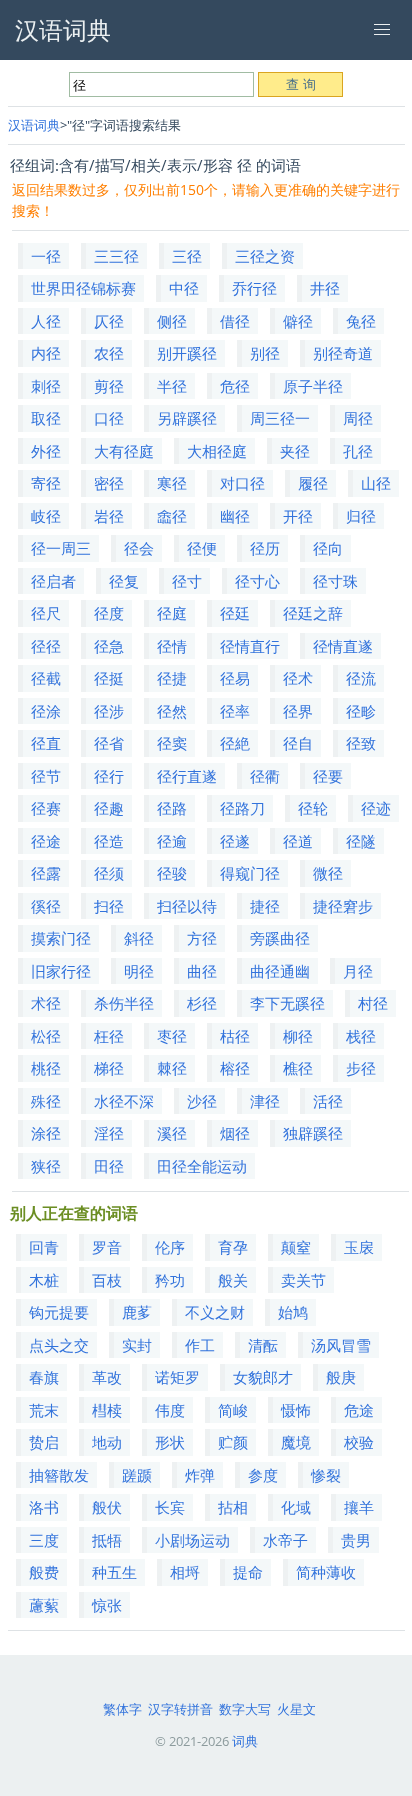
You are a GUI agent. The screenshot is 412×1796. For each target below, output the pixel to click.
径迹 (376, 808)
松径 (46, 1036)
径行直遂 (187, 776)
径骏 (172, 873)
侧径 (172, 321)
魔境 (296, 1442)
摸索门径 (61, 938)
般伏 (107, 1507)
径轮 (313, 808)
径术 (298, 678)
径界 (298, 711)
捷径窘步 (343, 906)
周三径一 (280, 418)
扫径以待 (187, 906)
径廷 (235, 613)
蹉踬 (137, 1475)
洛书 (44, 1507)
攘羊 (359, 1507)
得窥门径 (250, 873)
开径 (298, 516)
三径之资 (265, 256)
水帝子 (285, 1540)
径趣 (109, 808)
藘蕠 (44, 1605)
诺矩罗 (177, 1377)
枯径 (235, 1036)
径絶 (235, 743)
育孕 (233, 1247)
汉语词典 (34, 125)
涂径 (46, 1133)
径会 (139, 548)
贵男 (356, 1540)
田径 (109, 1166)
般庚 (341, 1377)
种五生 (114, 1572)
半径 (172, 386)
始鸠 (293, 1312)
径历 (265, 548)
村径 (373, 1003)
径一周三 (61, 548)
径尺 (46, 613)
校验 (359, 1442)
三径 (187, 256)
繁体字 (122, 1709)
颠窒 (296, 1247)
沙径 (202, 1101)
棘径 (172, 1068)
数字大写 (245, 1709)
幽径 (235, 516)
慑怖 (296, 1410)
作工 (200, 1345)
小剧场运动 (192, 1540)
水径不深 (124, 1101)
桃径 (46, 1068)
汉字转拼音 (180, 1709)
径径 (46, 646)
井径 (325, 288)
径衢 (265, 776)
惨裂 (326, 1475)
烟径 (235, 1133)
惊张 (107, 1605)
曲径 (202, 971)
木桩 (44, 1280)
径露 (46, 873)
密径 (109, 483)
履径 (313, 483)
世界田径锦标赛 (83, 288)
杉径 (202, 1003)
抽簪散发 (59, 1475)
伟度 (170, 1410)
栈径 (361, 1036)
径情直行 (250, 646)
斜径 (139, 938)
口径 (109, 418)
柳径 (298, 1036)
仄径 (109, 321)
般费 (44, 1572)
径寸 (187, 581)
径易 (235, 678)
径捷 (172, 678)
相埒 (185, 1572)
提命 (248, 1572)
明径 (139, 971)
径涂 (46, 711)
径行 (109, 776)
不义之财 (215, 1312)
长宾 (170, 1507)
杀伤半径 (124, 1003)
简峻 (233, 1410)
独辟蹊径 (313, 1133)
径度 (109, 613)
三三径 (116, 256)
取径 (46, 418)
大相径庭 (217, 451)
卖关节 (303, 1280)
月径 (358, 971)
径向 (328, 548)
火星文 (296, 1709)
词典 (245, 1741)
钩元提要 (59, 1312)
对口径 (242, 483)
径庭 (172, 613)
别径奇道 (343, 353)
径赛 (46, 808)
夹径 (295, 451)
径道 (298, 841)
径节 (46, 776)
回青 (44, 1247)
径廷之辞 (313, 613)
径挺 (109, 678)
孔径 (358, 451)
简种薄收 (326, 1572)
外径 (46, 451)
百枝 (107, 1280)
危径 (235, 386)
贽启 (44, 1442)
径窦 (172, 743)
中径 (184, 288)
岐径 (46, 516)
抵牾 (107, 1540)
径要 (328, 776)
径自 (298, 743)
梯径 (109, 1068)
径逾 (172, 841)
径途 (46, 841)
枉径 (109, 1036)
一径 (46, 256)
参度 (263, 1475)
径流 (361, 678)
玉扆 (359, 1247)
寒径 (172, 483)
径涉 (109, 711)
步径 (361, 1068)
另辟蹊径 (187, 418)
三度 (44, 1540)
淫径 (109, 1133)
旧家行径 (61, 971)
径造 (109, 841)
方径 (202, 938)
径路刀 (242, 808)
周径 (358, 418)
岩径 (109, 516)
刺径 (46, 386)
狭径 (46, 1166)
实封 (137, 1345)
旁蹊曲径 (280, 938)
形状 (170, 1442)
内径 (46, 353)
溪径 (172, 1133)
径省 (109, 743)
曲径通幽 (280, 971)
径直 (46, 743)
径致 (361, 743)
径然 (172, 711)
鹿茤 (137, 1312)
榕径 (235, 1068)
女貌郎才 (263, 1377)
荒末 (44, 1410)
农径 (109, 353)
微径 (328, 873)
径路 (172, 808)
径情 (172, 646)
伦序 (170, 1247)
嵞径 (172, 516)
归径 (361, 516)
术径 (46, 1003)
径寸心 (257, 581)
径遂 (235, 841)
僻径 (298, 321)
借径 (235, 321)
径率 (235, 711)
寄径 (46, 483)
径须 (109, 873)
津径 (265, 1101)
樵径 (298, 1068)
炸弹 (200, 1475)
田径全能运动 (202, 1166)
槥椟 (107, 1410)
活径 (328, 1101)
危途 (359, 1410)
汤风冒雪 (341, 1345)
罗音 (107, 1247)
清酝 (263, 1345)
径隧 (361, 841)
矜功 (170, 1280)
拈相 (233, 1507)
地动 (107, 1442)
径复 (124, 581)
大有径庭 (124, 451)
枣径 (172, 1036)
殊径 (46, 1101)
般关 (233, 1280)
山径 (376, 483)
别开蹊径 (187, 353)
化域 (296, 1507)
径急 (109, 646)
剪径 (109, 386)
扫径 (109, 906)
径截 (46, 678)
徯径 (46, 906)
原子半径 (313, 386)
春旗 (44, 1377)
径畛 (361, 711)
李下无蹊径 (287, 1003)
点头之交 (59, 1345)
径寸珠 (335, 581)
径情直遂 (343, 646)
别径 (265, 353)
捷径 (265, 906)
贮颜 (233, 1442)
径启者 (53, 581)
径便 (202, 548)
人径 (46, 321)
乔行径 (254, 288)
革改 (107, 1377)
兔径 (361, 321)
